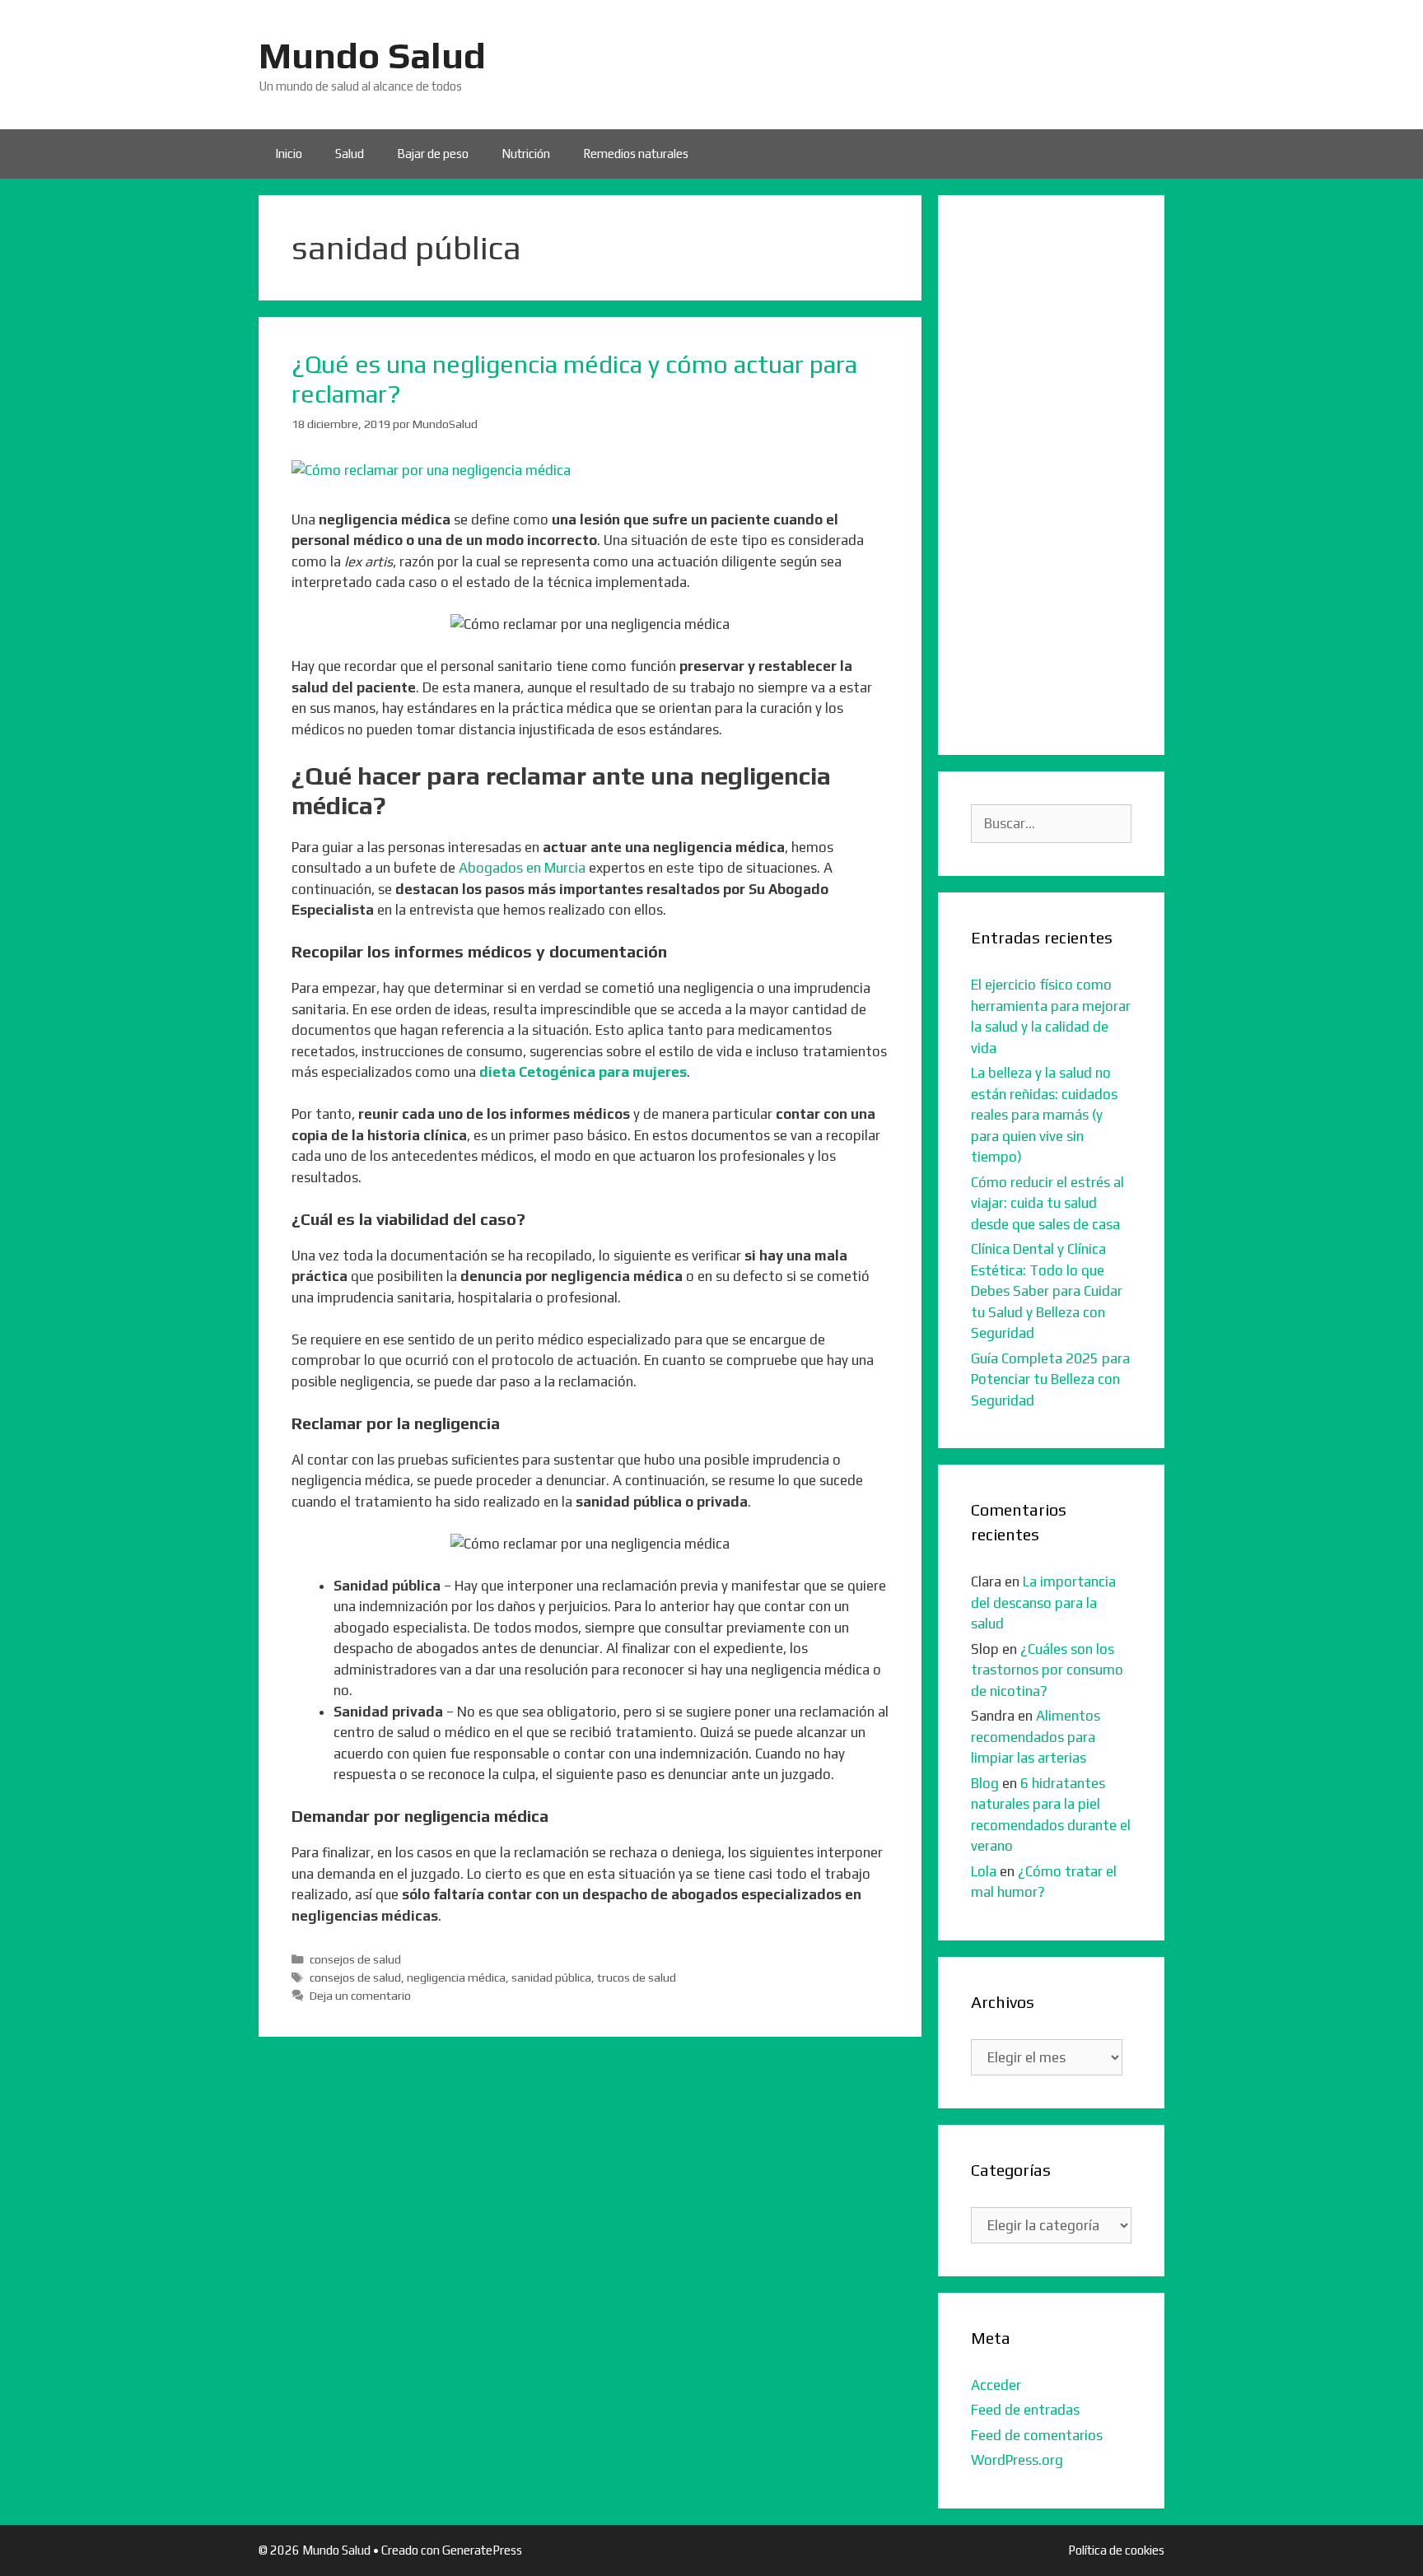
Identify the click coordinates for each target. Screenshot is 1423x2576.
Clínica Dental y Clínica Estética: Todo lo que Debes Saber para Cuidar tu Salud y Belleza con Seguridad (1047, 1291)
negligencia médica (456, 1977)
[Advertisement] (1051, 475)
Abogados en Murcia (522, 868)
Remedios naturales (636, 154)
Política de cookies (1116, 2550)
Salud (350, 154)
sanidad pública (551, 1977)
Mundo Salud (372, 55)
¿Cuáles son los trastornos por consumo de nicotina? (1047, 1670)
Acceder (996, 2385)
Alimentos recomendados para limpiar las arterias (1036, 1737)
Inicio (289, 154)
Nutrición (526, 154)
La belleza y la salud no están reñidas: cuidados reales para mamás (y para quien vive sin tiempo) (1044, 1115)
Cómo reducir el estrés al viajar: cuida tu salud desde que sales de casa (1047, 1203)
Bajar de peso (433, 154)
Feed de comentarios (1037, 2435)
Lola (984, 1871)
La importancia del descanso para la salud (1043, 1602)
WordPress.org (1017, 2460)
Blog (985, 1783)
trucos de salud (637, 1977)
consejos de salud (355, 1959)
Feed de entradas (1025, 2410)
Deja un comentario (360, 1995)
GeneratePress (482, 2550)
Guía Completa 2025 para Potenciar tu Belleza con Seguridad (1050, 1379)
